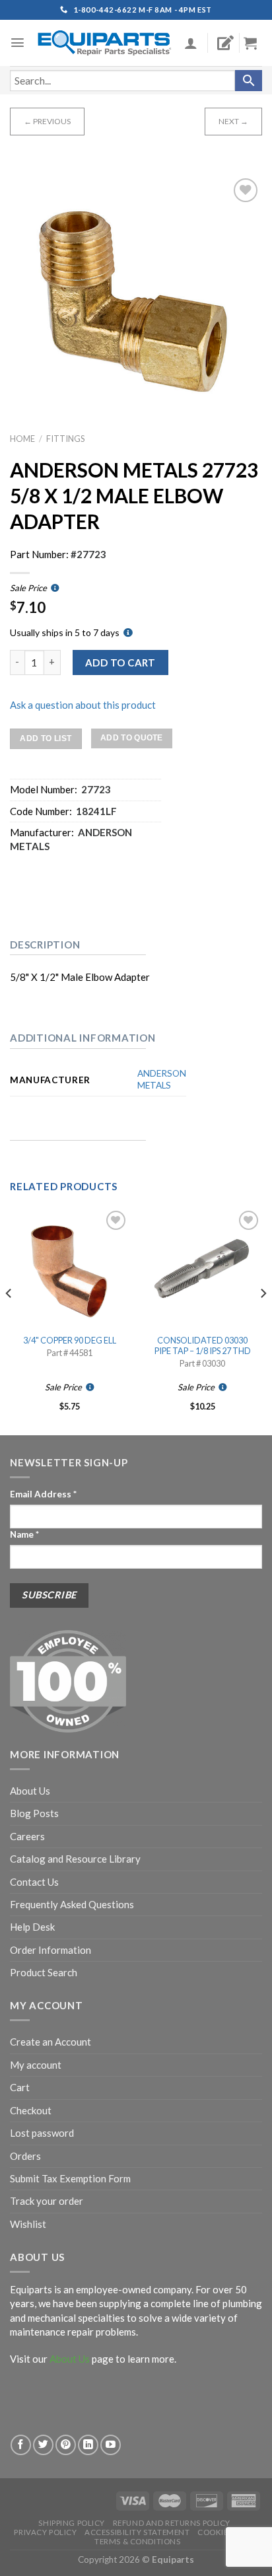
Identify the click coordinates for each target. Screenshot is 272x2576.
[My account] (191, 43)
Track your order (47, 2201)
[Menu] (17, 43)
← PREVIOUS (47, 121)
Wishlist (28, 2224)
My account (36, 2065)
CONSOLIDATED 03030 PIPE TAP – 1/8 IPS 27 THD (203, 1346)
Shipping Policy (72, 2523)
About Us (30, 1791)
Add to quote (132, 738)
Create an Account (51, 2042)
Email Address (43, 1494)
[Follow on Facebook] (21, 2445)
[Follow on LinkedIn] (88, 2445)
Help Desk (32, 1927)
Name (24, 1534)
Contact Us (34, 1882)
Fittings (65, 439)
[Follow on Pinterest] (66, 2445)
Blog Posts (34, 1813)
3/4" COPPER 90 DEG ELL (70, 1340)
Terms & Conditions (137, 2541)
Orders (25, 2156)
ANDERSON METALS (162, 1079)
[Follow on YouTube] (111, 2445)
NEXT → (233, 121)
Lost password (42, 2133)
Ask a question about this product (83, 705)
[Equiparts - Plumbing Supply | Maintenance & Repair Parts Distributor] (105, 43)
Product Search (44, 1972)
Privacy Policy (45, 2532)
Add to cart (120, 662)
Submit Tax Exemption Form (70, 2178)
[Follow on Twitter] (43, 2445)
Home (22, 439)
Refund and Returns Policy (172, 2523)
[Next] (263, 1320)
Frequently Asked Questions (72, 1904)
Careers (27, 1836)
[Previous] (9, 1320)
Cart (20, 2087)
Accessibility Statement (137, 2532)
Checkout (31, 2110)
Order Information (51, 1950)
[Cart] (255, 43)
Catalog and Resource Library (75, 1859)
